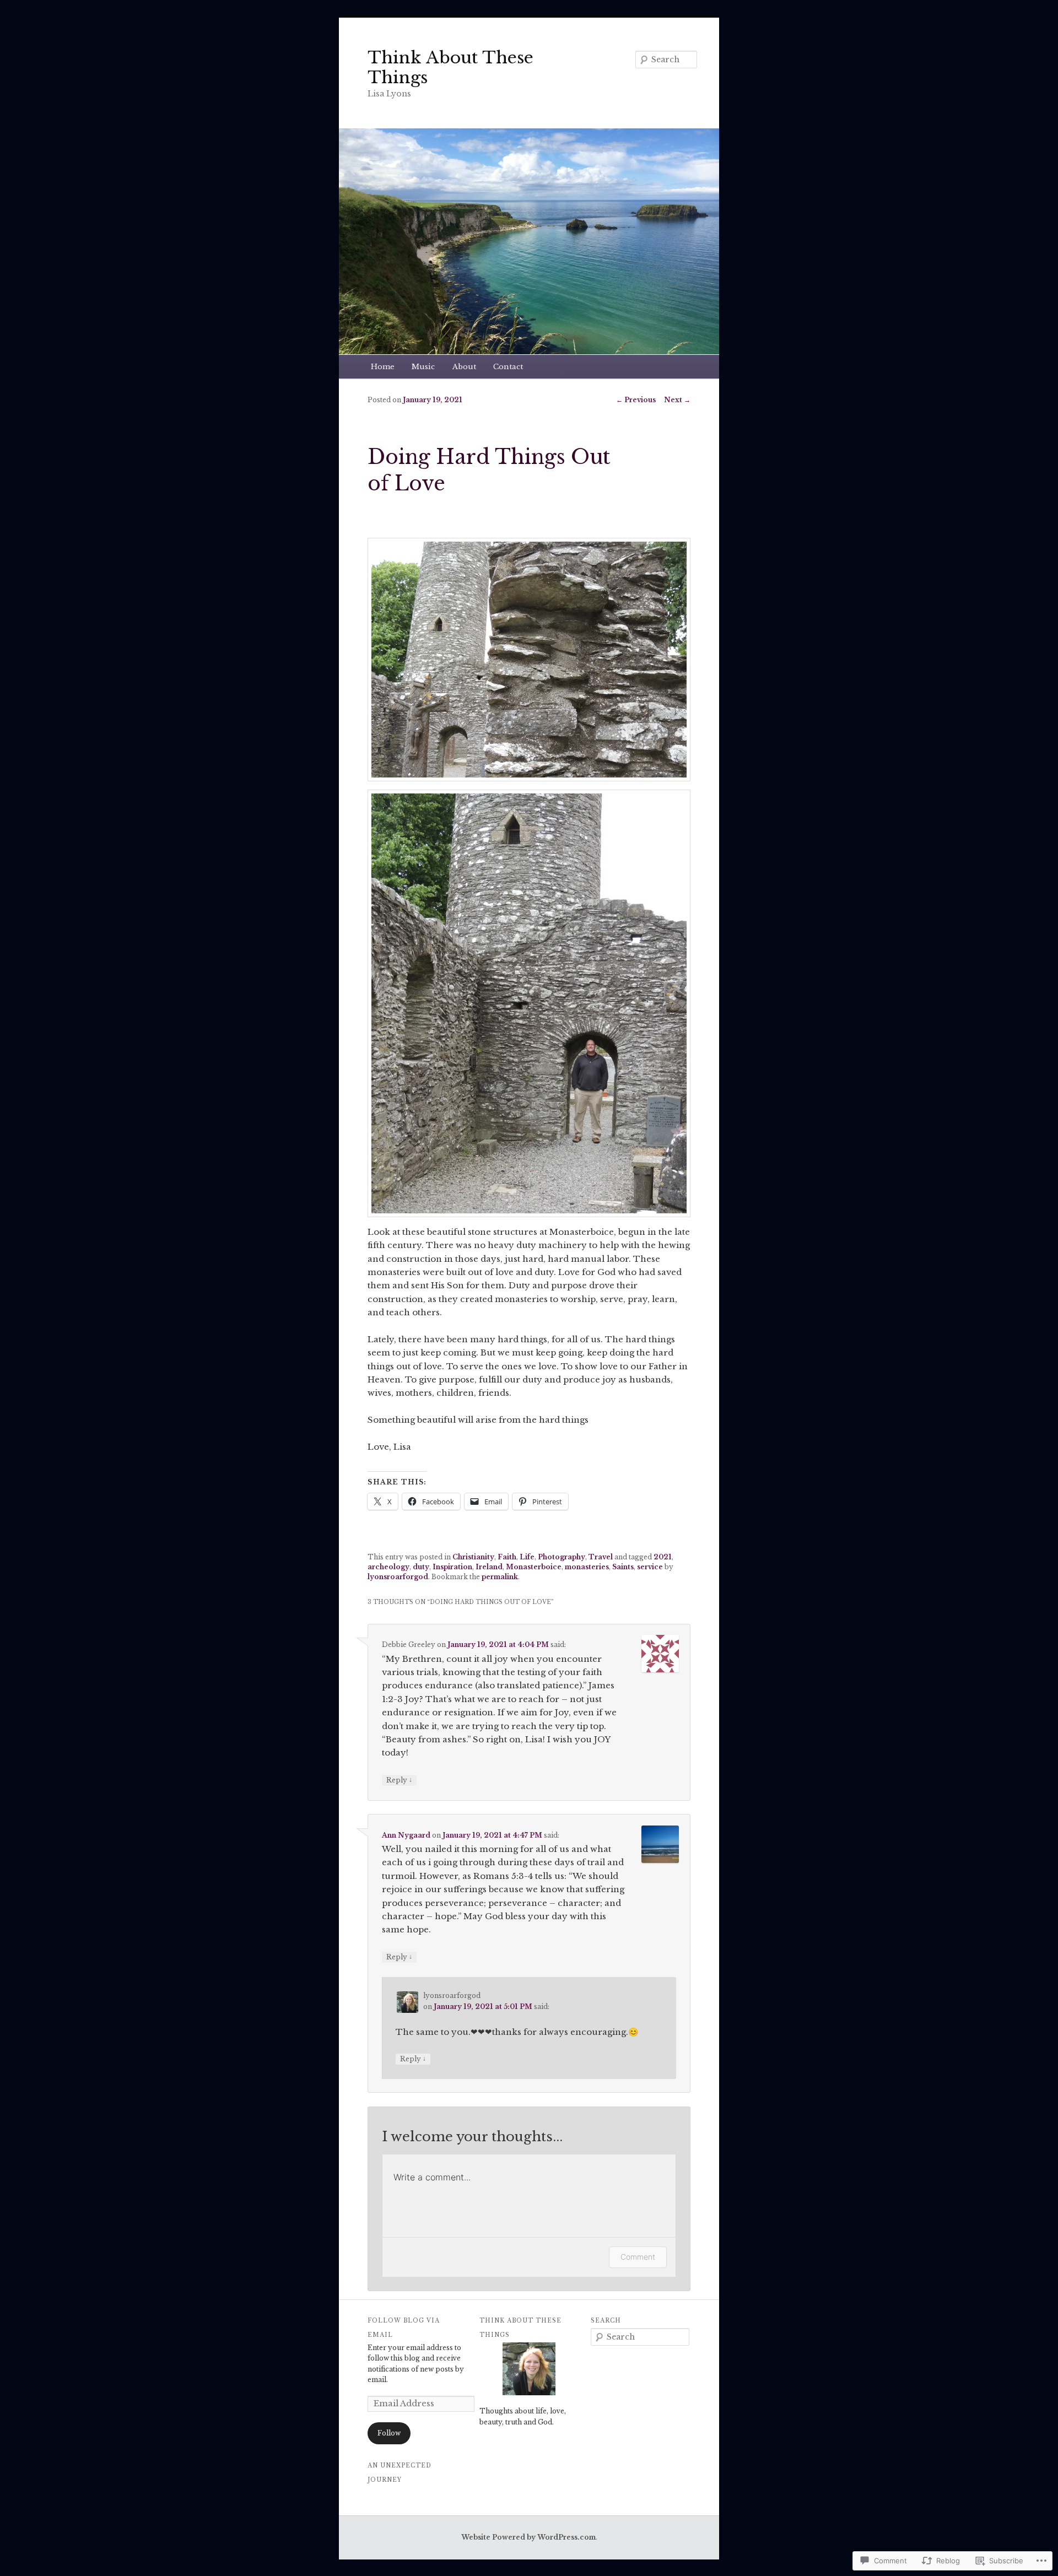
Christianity (473, 1557)
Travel (601, 1557)
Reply (399, 1780)
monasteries (587, 1567)
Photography (562, 1557)
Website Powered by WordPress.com (528, 2537)
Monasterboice (534, 1567)
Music (423, 367)
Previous (636, 400)
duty (421, 1567)
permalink (500, 1577)
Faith (507, 1557)
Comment (638, 2257)
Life (527, 1557)
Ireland (489, 1567)
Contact (508, 367)
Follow (389, 2433)
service (650, 1567)
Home (383, 367)
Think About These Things (450, 67)
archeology (388, 1567)
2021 (663, 1557)
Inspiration (452, 1567)
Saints (623, 1567)
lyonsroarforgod (398, 1577)
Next (677, 400)
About (464, 367)
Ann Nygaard (406, 1835)
